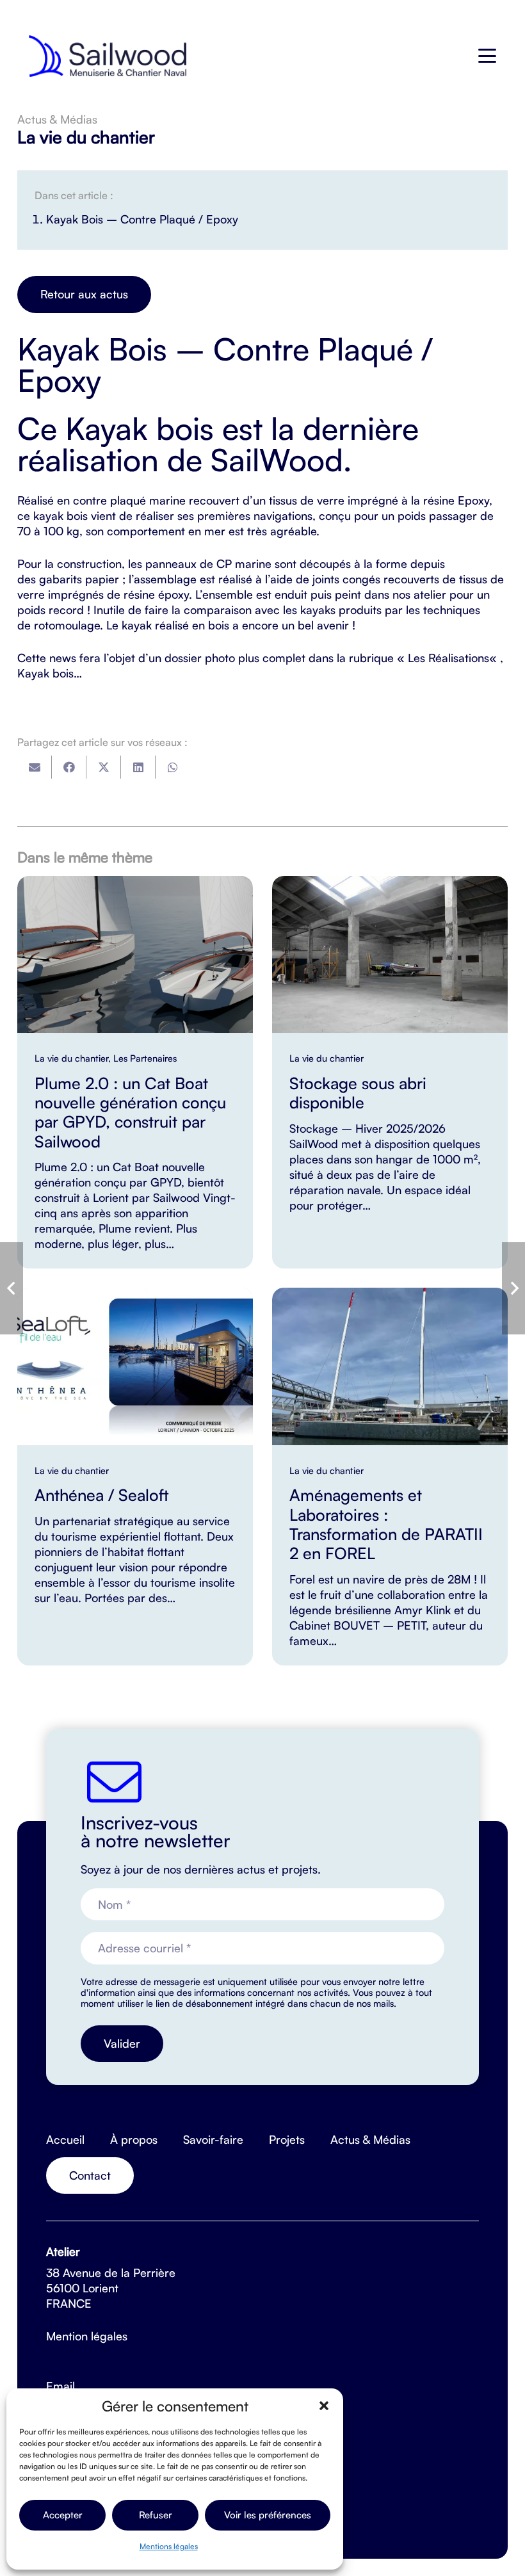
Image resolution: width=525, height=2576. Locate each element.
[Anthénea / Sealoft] (135, 1476)
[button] (324, 2406)
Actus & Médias (370, 2139)
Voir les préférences (268, 2515)
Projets (287, 2139)
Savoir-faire (213, 2139)
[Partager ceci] (69, 767)
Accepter (63, 2515)
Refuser (156, 2515)
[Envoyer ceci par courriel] (35, 767)
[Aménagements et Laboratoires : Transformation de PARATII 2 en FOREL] (390, 1476)
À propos (134, 2139)
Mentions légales (169, 2546)
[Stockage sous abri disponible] (390, 1072)
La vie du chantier (86, 137)
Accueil (65, 2139)
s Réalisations (455, 658)
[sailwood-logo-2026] (108, 56)
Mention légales (87, 2336)
